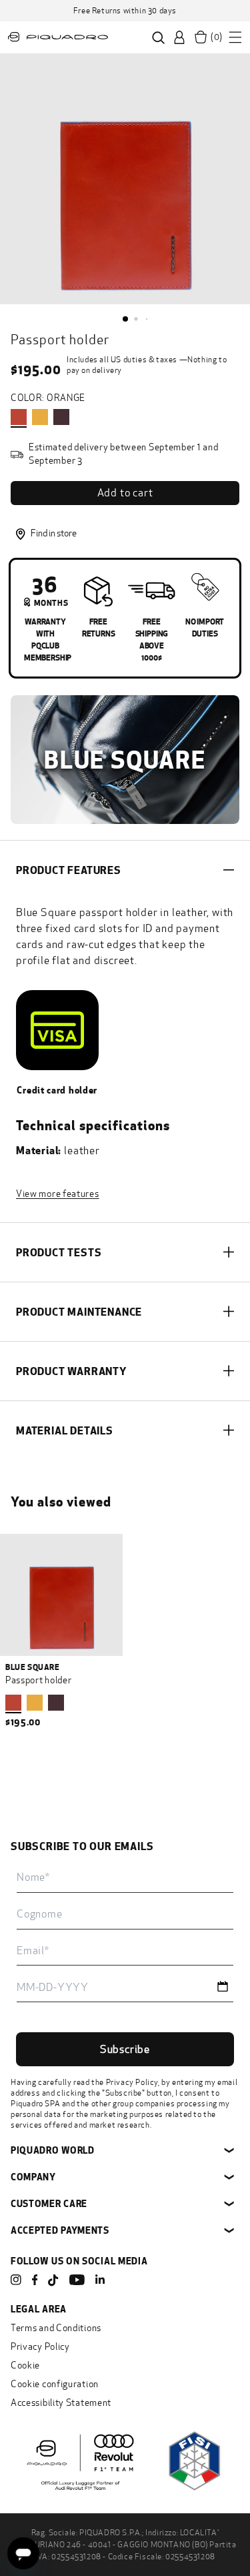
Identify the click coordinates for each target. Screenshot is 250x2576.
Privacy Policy (132, 2082)
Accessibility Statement (61, 2403)
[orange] (19, 417)
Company (33, 2177)
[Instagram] (16, 2280)
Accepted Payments (60, 2230)
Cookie (25, 2366)
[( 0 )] (201, 37)
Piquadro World (53, 2150)
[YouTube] (77, 2280)
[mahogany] (61, 417)
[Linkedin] (100, 2280)
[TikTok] (53, 2281)
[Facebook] (35, 2280)
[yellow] (40, 417)
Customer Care (49, 2203)
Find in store (54, 533)
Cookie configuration (55, 2384)
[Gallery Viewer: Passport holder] (125, 179)
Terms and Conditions (56, 2328)
